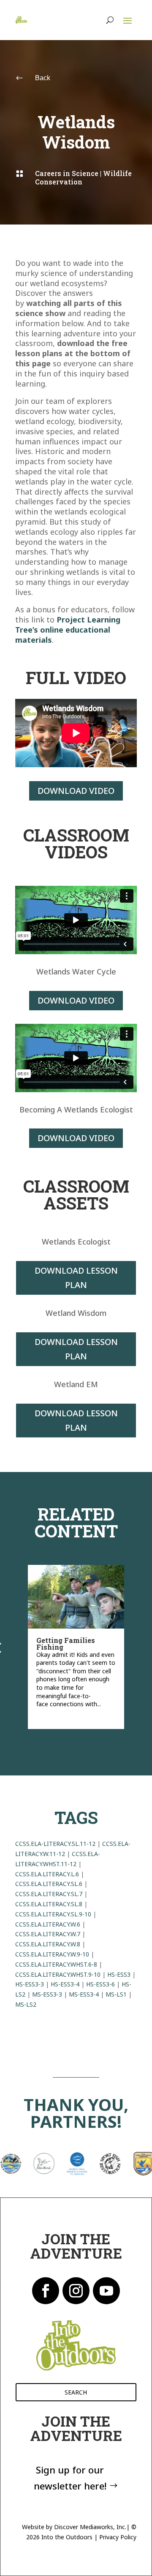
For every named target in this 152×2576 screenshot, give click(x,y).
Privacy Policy (118, 2537)
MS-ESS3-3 (47, 1994)
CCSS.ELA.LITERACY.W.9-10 (52, 1954)
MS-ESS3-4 (84, 1994)
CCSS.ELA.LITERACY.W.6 (48, 1924)
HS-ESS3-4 (65, 1984)
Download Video (76, 791)
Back (43, 78)
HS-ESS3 (119, 1974)
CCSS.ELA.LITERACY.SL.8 (49, 1904)
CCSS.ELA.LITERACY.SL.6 (49, 1884)
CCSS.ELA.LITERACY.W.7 (48, 1934)
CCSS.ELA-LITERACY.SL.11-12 (55, 1844)
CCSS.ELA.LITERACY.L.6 (47, 1874)
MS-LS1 (116, 1994)
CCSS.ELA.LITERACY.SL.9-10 (53, 1914)
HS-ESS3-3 (30, 1984)
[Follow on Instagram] (76, 2291)
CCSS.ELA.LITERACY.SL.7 (49, 1894)
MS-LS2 (26, 2004)
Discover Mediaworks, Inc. (90, 2527)
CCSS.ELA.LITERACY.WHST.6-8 (56, 1964)
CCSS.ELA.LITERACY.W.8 (48, 1944)
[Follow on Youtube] (106, 2291)
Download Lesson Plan (76, 1278)
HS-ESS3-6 (100, 1984)
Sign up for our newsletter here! (70, 2477)
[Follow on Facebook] (46, 2291)
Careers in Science (67, 173)
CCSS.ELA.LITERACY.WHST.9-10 (58, 1974)
